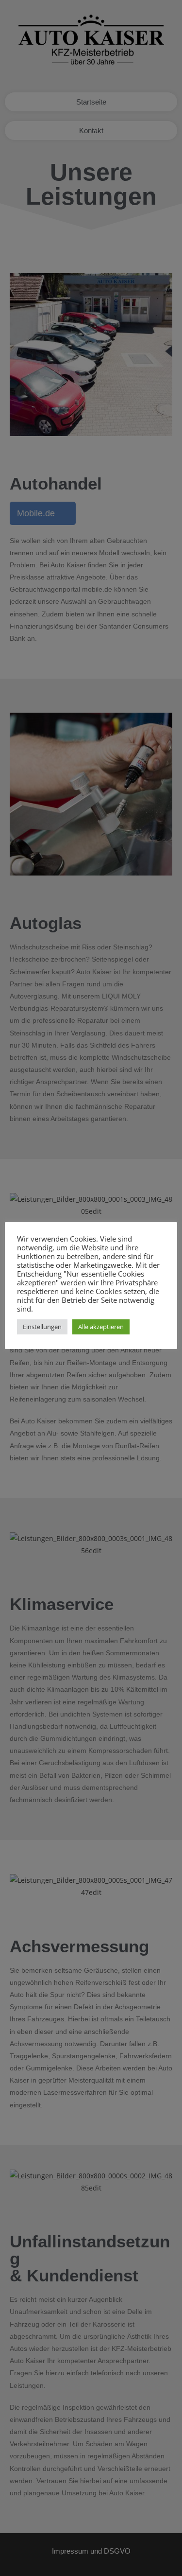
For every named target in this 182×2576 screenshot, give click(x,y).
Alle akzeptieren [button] (101, 1327)
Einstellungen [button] (42, 1327)
